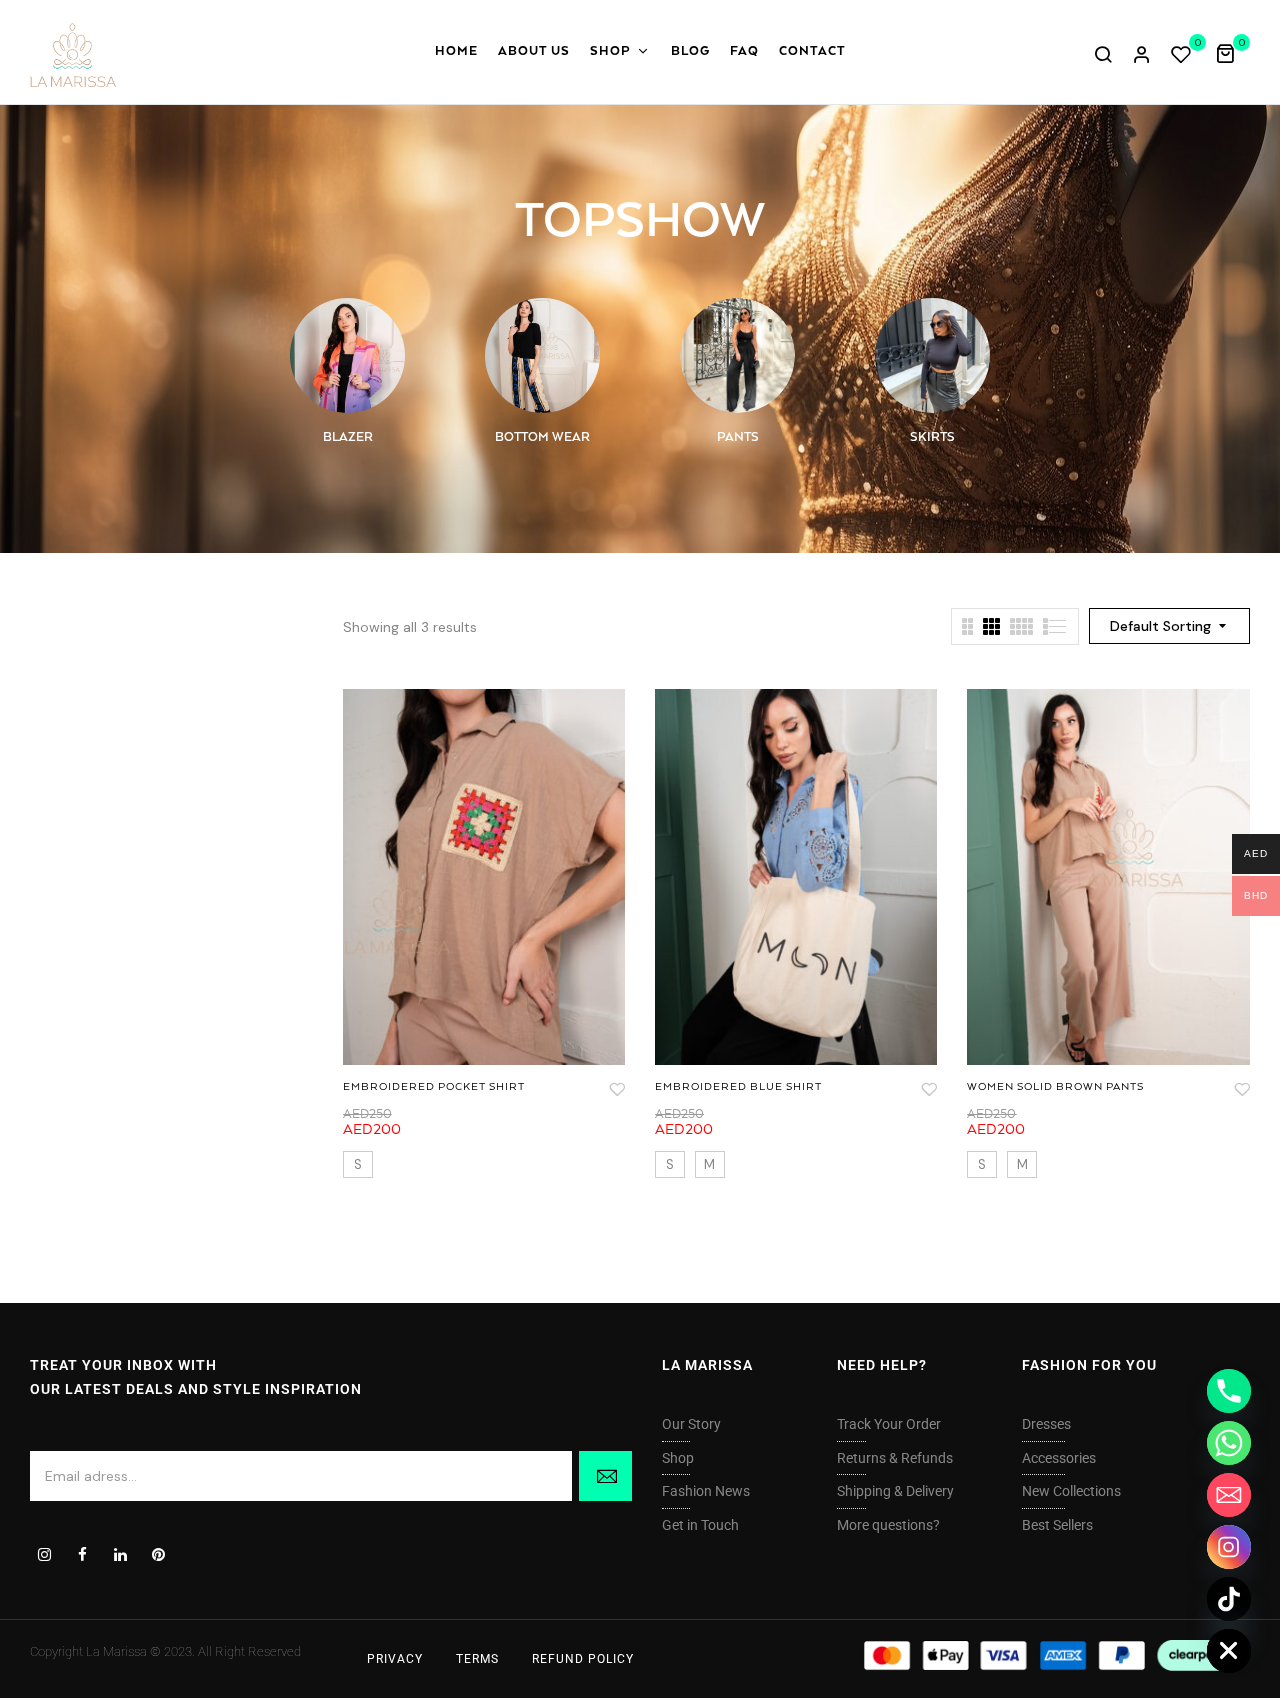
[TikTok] (1229, 1599)
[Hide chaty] (1229, 1651)
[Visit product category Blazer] (347, 355)
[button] (1232, 52)
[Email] (1229, 1495)
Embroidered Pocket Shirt (434, 1087)
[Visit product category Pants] (737, 355)
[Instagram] (1229, 1547)
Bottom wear (542, 437)
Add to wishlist (617, 1089)
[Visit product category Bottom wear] (542, 355)
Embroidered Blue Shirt (738, 1087)
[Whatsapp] (1229, 1443)
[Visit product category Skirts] (932, 355)
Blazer (348, 437)
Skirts (932, 437)
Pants (738, 437)
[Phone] (1229, 1391)
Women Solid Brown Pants (1055, 1087)
